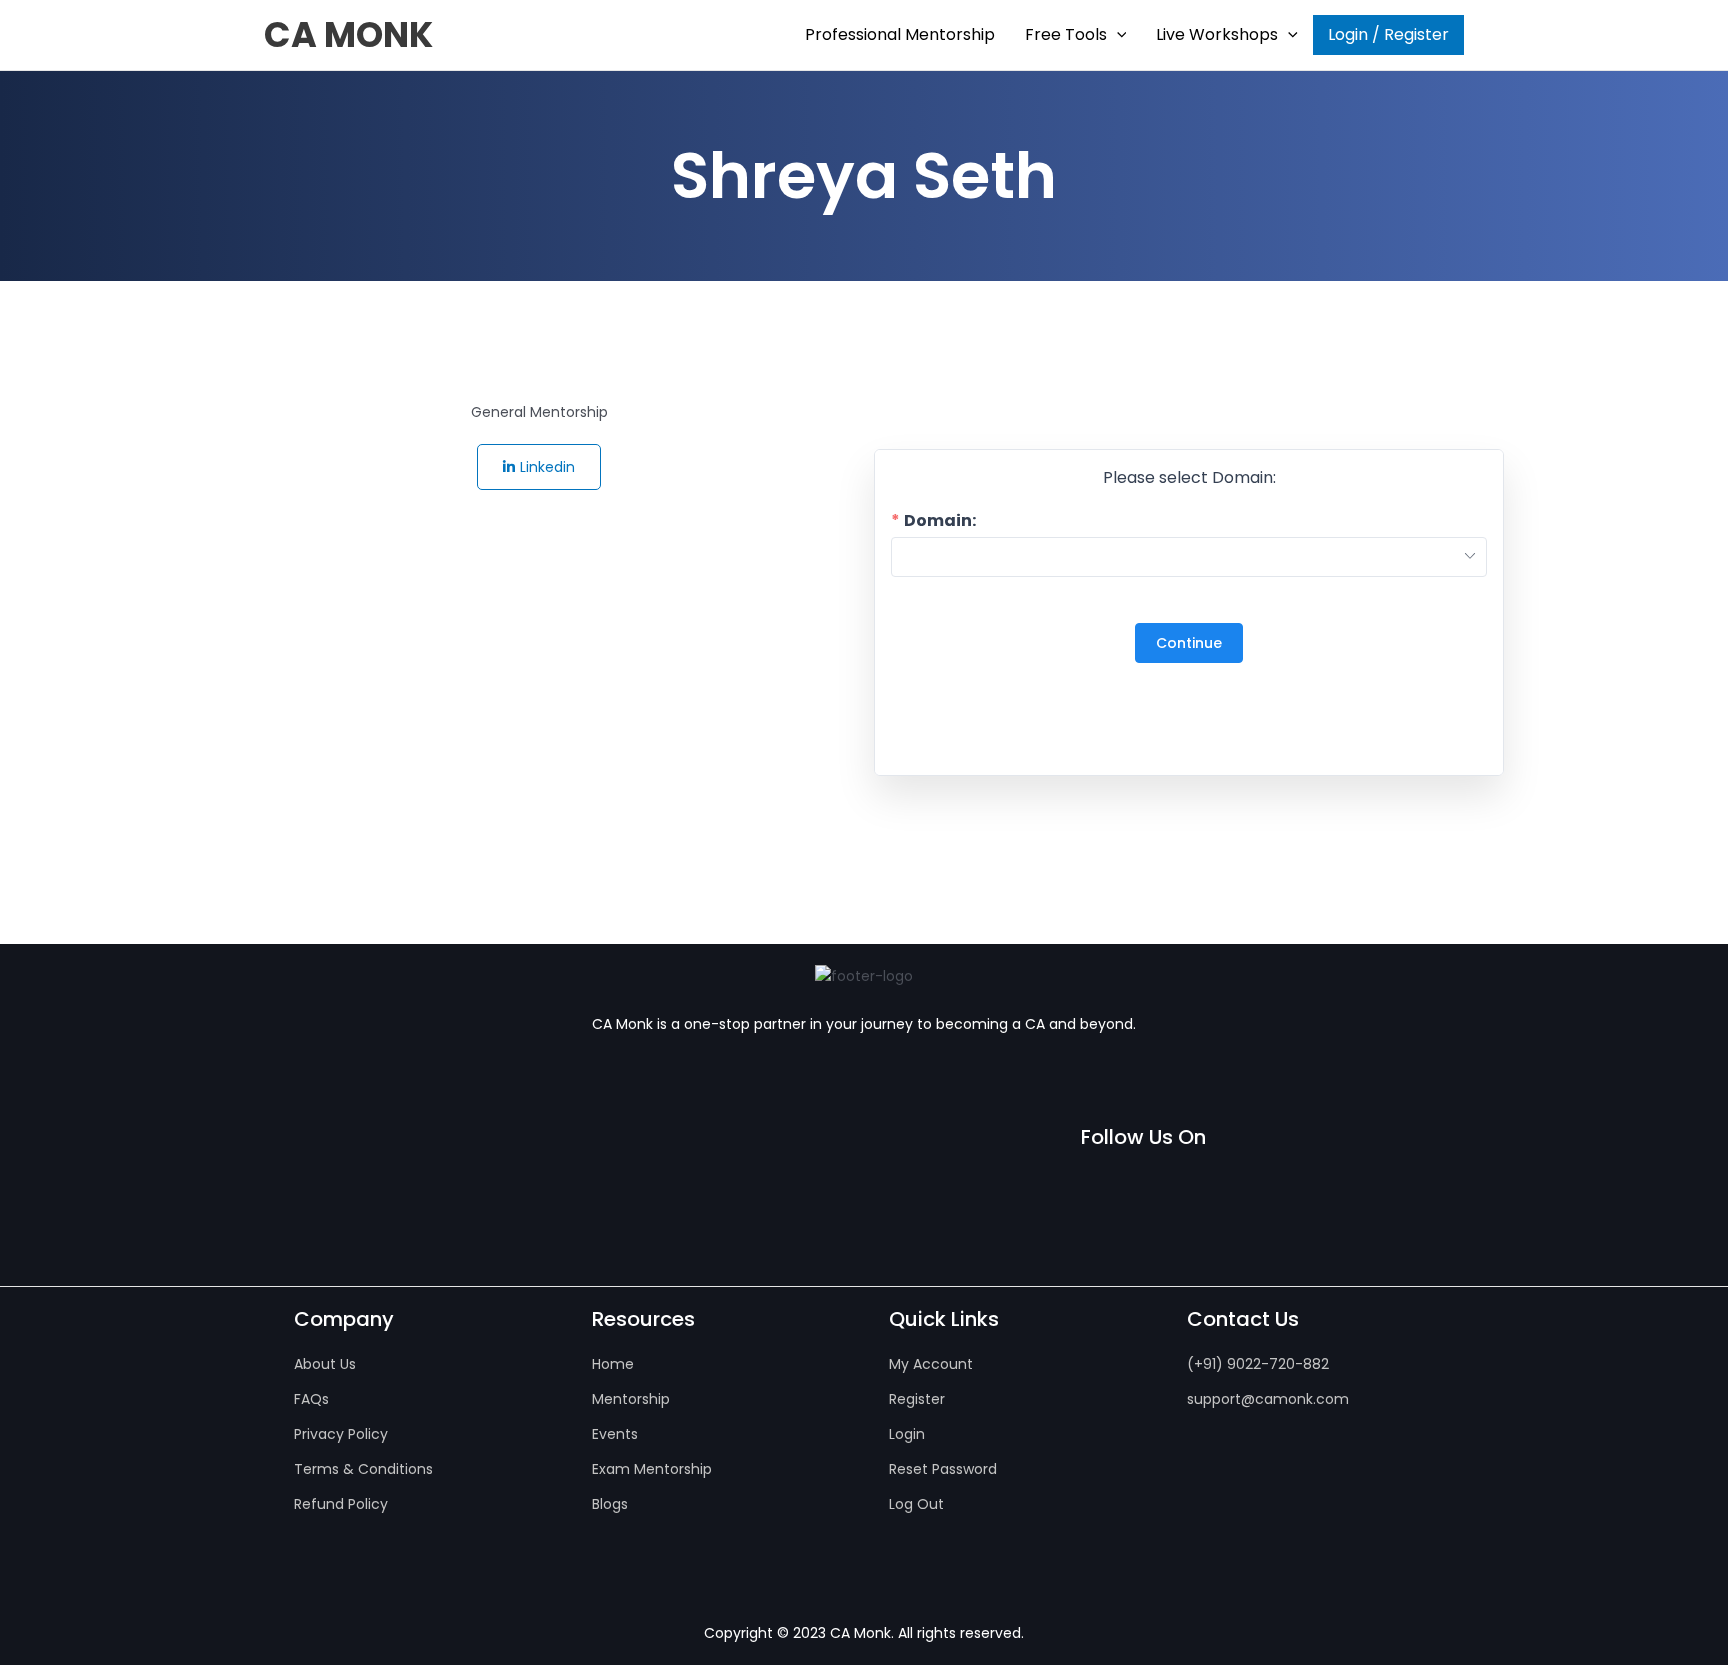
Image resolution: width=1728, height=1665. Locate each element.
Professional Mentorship (900, 34)
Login (907, 1434)
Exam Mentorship (652, 1469)
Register (917, 1399)
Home (613, 1364)
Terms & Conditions (363, 1469)
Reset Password (943, 1469)
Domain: (940, 521)
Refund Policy (341, 1504)
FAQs (311, 1399)
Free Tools (1066, 34)
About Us (325, 1364)
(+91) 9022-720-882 (1258, 1364)
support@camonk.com (1268, 1399)
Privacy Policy (341, 1434)
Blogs (610, 1504)
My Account (931, 1364)
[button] (1117, 35)
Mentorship (631, 1399)
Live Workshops (1217, 34)
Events (615, 1434)
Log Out (916, 1504)
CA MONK (348, 34)
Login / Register (1388, 34)
